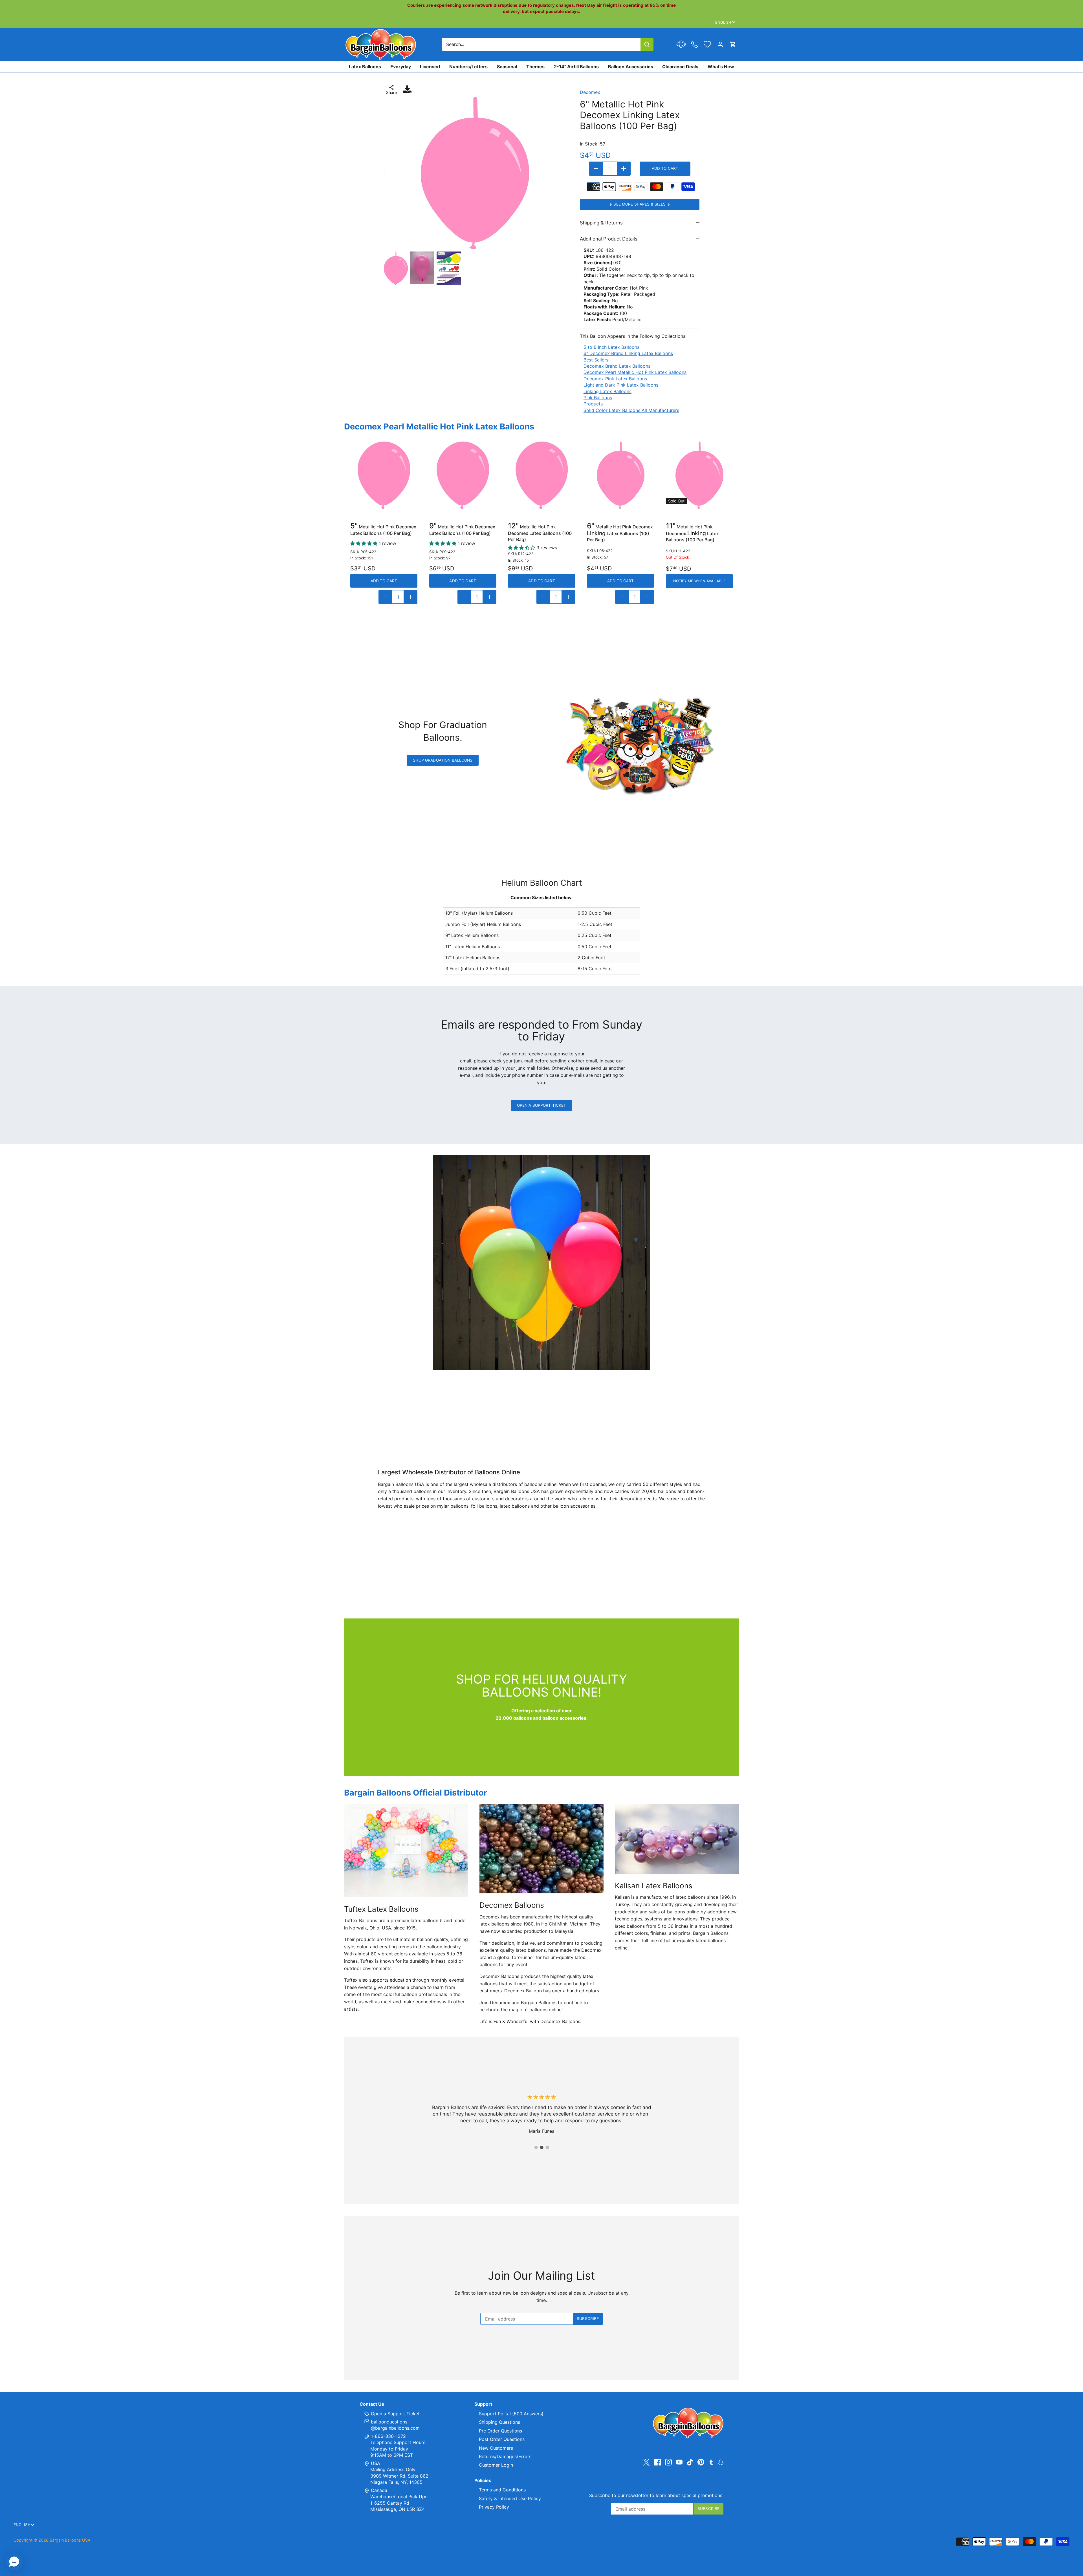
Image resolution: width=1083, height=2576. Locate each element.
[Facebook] (657, 2462)
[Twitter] (646, 2462)
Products (593, 404)
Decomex (590, 92)
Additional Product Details (609, 239)
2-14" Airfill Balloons (576, 67)
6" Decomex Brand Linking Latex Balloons (628, 353)
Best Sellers (596, 360)
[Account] (720, 44)
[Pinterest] (701, 2462)
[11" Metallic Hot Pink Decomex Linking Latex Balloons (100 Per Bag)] (699, 475)
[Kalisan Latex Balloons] (677, 1839)
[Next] (558, 173)
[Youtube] (679, 2462)
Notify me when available (699, 581)
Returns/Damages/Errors (505, 2456)
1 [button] (536, 2147)
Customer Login (496, 2465)
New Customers (496, 2448)
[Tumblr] (711, 2462)
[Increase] (624, 169)
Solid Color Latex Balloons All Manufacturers (631, 410)
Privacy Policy (494, 2507)
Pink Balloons (598, 398)
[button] (14, 2562)
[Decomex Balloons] (541, 1849)
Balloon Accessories (631, 67)
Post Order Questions (502, 2439)
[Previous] (392, 173)
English (723, 22)
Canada (379, 2490)
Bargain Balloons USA (70, 2540)
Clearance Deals (680, 67)
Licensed (430, 67)
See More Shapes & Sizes (640, 204)
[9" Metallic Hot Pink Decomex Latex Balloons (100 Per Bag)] (463, 475)
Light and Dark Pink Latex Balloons (621, 385)
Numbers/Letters (468, 67)
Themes (535, 67)
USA (376, 2463)
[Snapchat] (721, 2462)
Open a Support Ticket (542, 1105)
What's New (721, 67)
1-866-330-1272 (388, 2436)
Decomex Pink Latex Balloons (615, 379)
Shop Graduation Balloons (443, 760)
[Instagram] (668, 2462)
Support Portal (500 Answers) (511, 2414)
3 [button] (547, 2147)
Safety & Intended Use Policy (510, 2498)
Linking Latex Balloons (607, 391)
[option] (475, 173)
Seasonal (507, 67)
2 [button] (541, 2147)
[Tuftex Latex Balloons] (406, 1851)
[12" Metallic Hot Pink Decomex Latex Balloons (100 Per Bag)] (541, 475)
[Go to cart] (733, 44)
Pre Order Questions (500, 2431)
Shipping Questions (499, 2422)
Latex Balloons (365, 67)
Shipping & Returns (601, 223)
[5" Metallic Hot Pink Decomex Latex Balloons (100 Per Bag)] (384, 475)
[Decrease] (596, 169)
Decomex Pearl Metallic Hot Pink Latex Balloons (635, 372)
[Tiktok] (690, 2462)
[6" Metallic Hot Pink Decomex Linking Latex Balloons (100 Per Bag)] (620, 475)
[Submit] (647, 44)
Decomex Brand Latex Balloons (617, 366)
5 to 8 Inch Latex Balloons (611, 347)
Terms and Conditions (502, 2490)
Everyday (401, 67)
